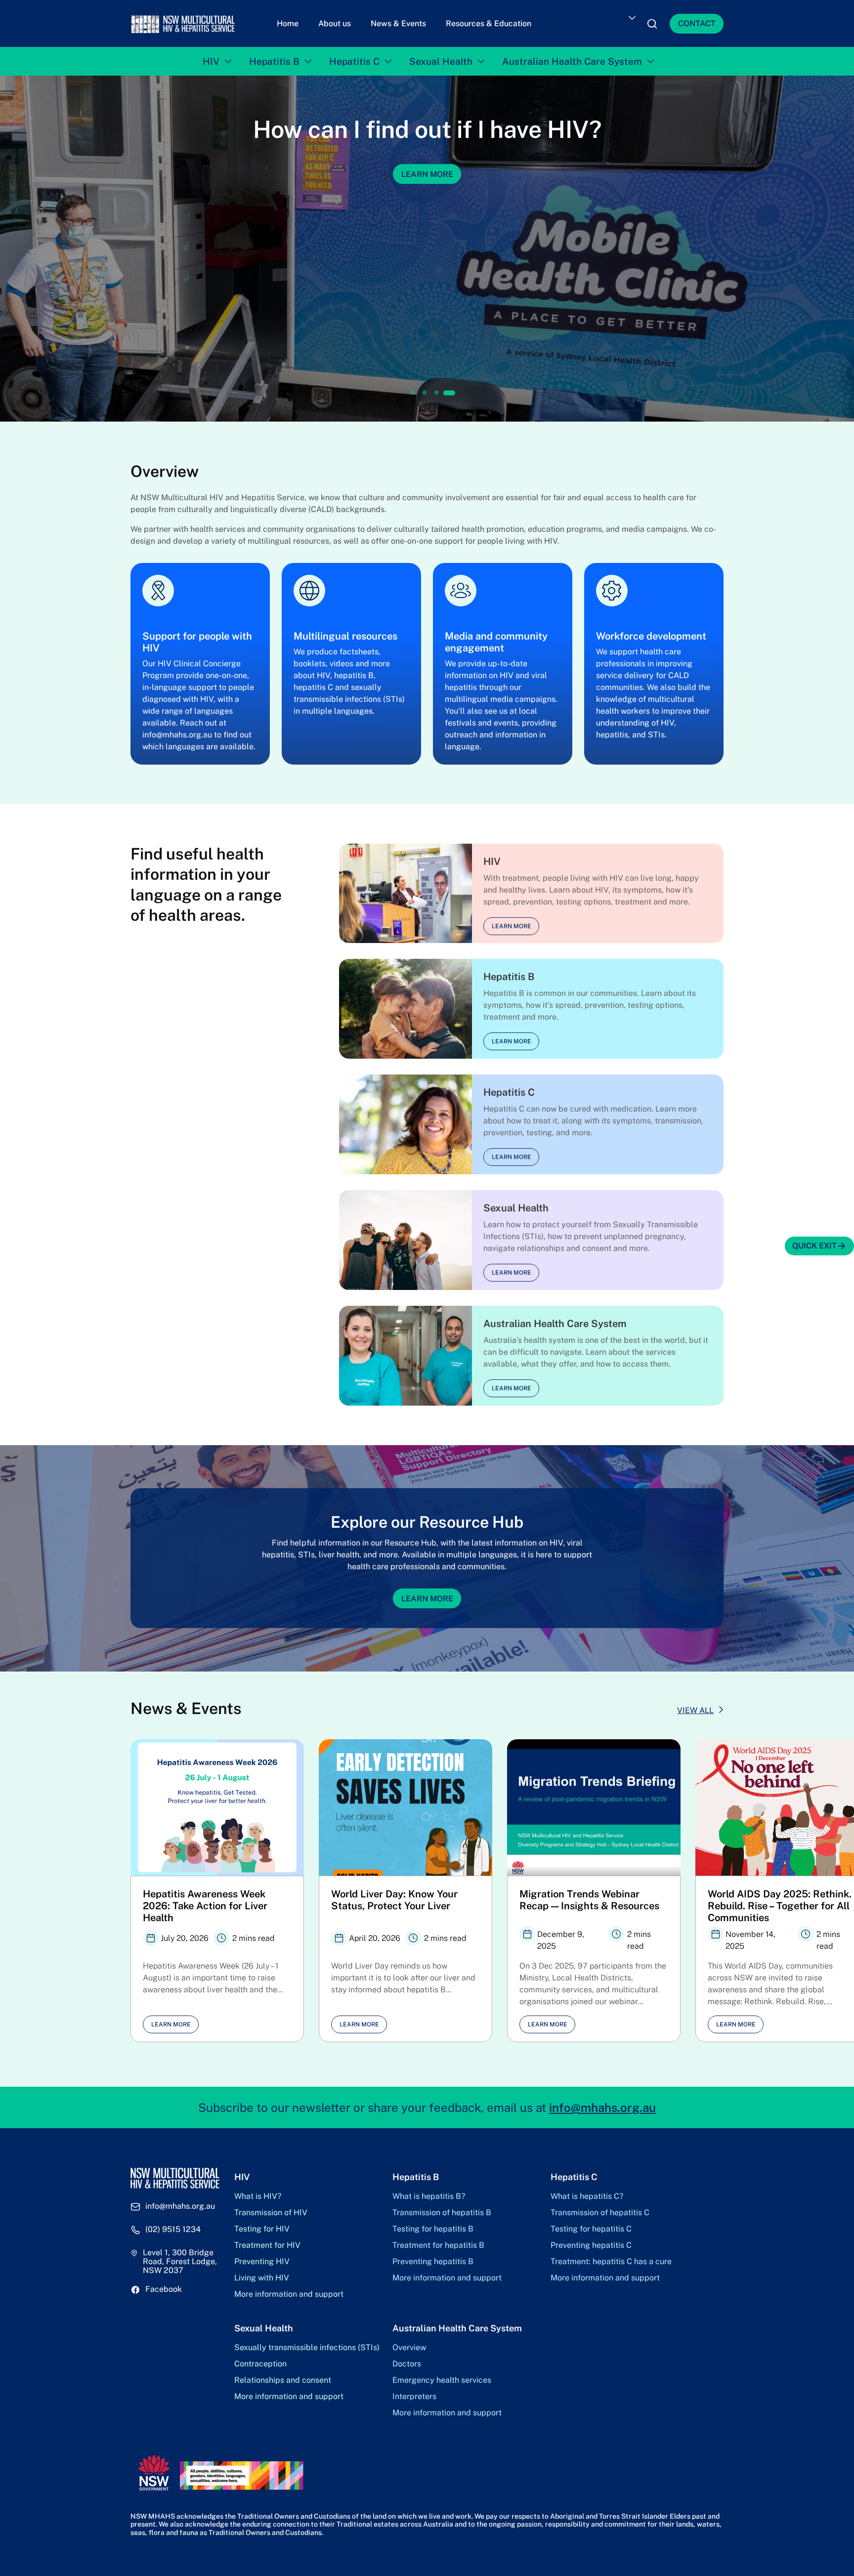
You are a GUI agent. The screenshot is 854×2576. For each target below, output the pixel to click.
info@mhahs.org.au (602, 2103)
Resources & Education (489, 21)
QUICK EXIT (814, 1246)
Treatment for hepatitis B (438, 2240)
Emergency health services (442, 2375)
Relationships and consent (283, 2375)
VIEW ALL (695, 1705)
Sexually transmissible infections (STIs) (307, 2343)
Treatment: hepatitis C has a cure (611, 2257)
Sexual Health (441, 56)
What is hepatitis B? (429, 2191)
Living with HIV (262, 2273)
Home (288, 21)
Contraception (260, 2359)
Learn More (427, 1593)
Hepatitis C (354, 56)
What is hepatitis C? (587, 2191)
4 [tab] (448, 388)
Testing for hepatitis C (591, 2224)
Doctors (407, 2359)
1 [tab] (414, 388)
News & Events (398, 21)
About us (335, 21)
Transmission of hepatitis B (442, 2208)
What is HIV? (258, 2191)
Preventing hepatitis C (591, 2240)
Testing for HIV (262, 2224)
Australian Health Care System (572, 56)
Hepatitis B (274, 56)
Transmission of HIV (271, 2208)
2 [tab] (425, 388)
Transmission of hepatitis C (600, 2208)
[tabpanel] (217, 1886)
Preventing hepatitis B (433, 2257)
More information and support (289, 2289)
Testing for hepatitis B (433, 2224)
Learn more (512, 921)
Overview (409, 2343)
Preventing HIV (262, 2257)
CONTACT (697, 21)
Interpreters (414, 2392)
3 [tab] (436, 388)
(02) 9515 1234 (173, 2225)
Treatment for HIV (267, 2240)
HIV (211, 56)
